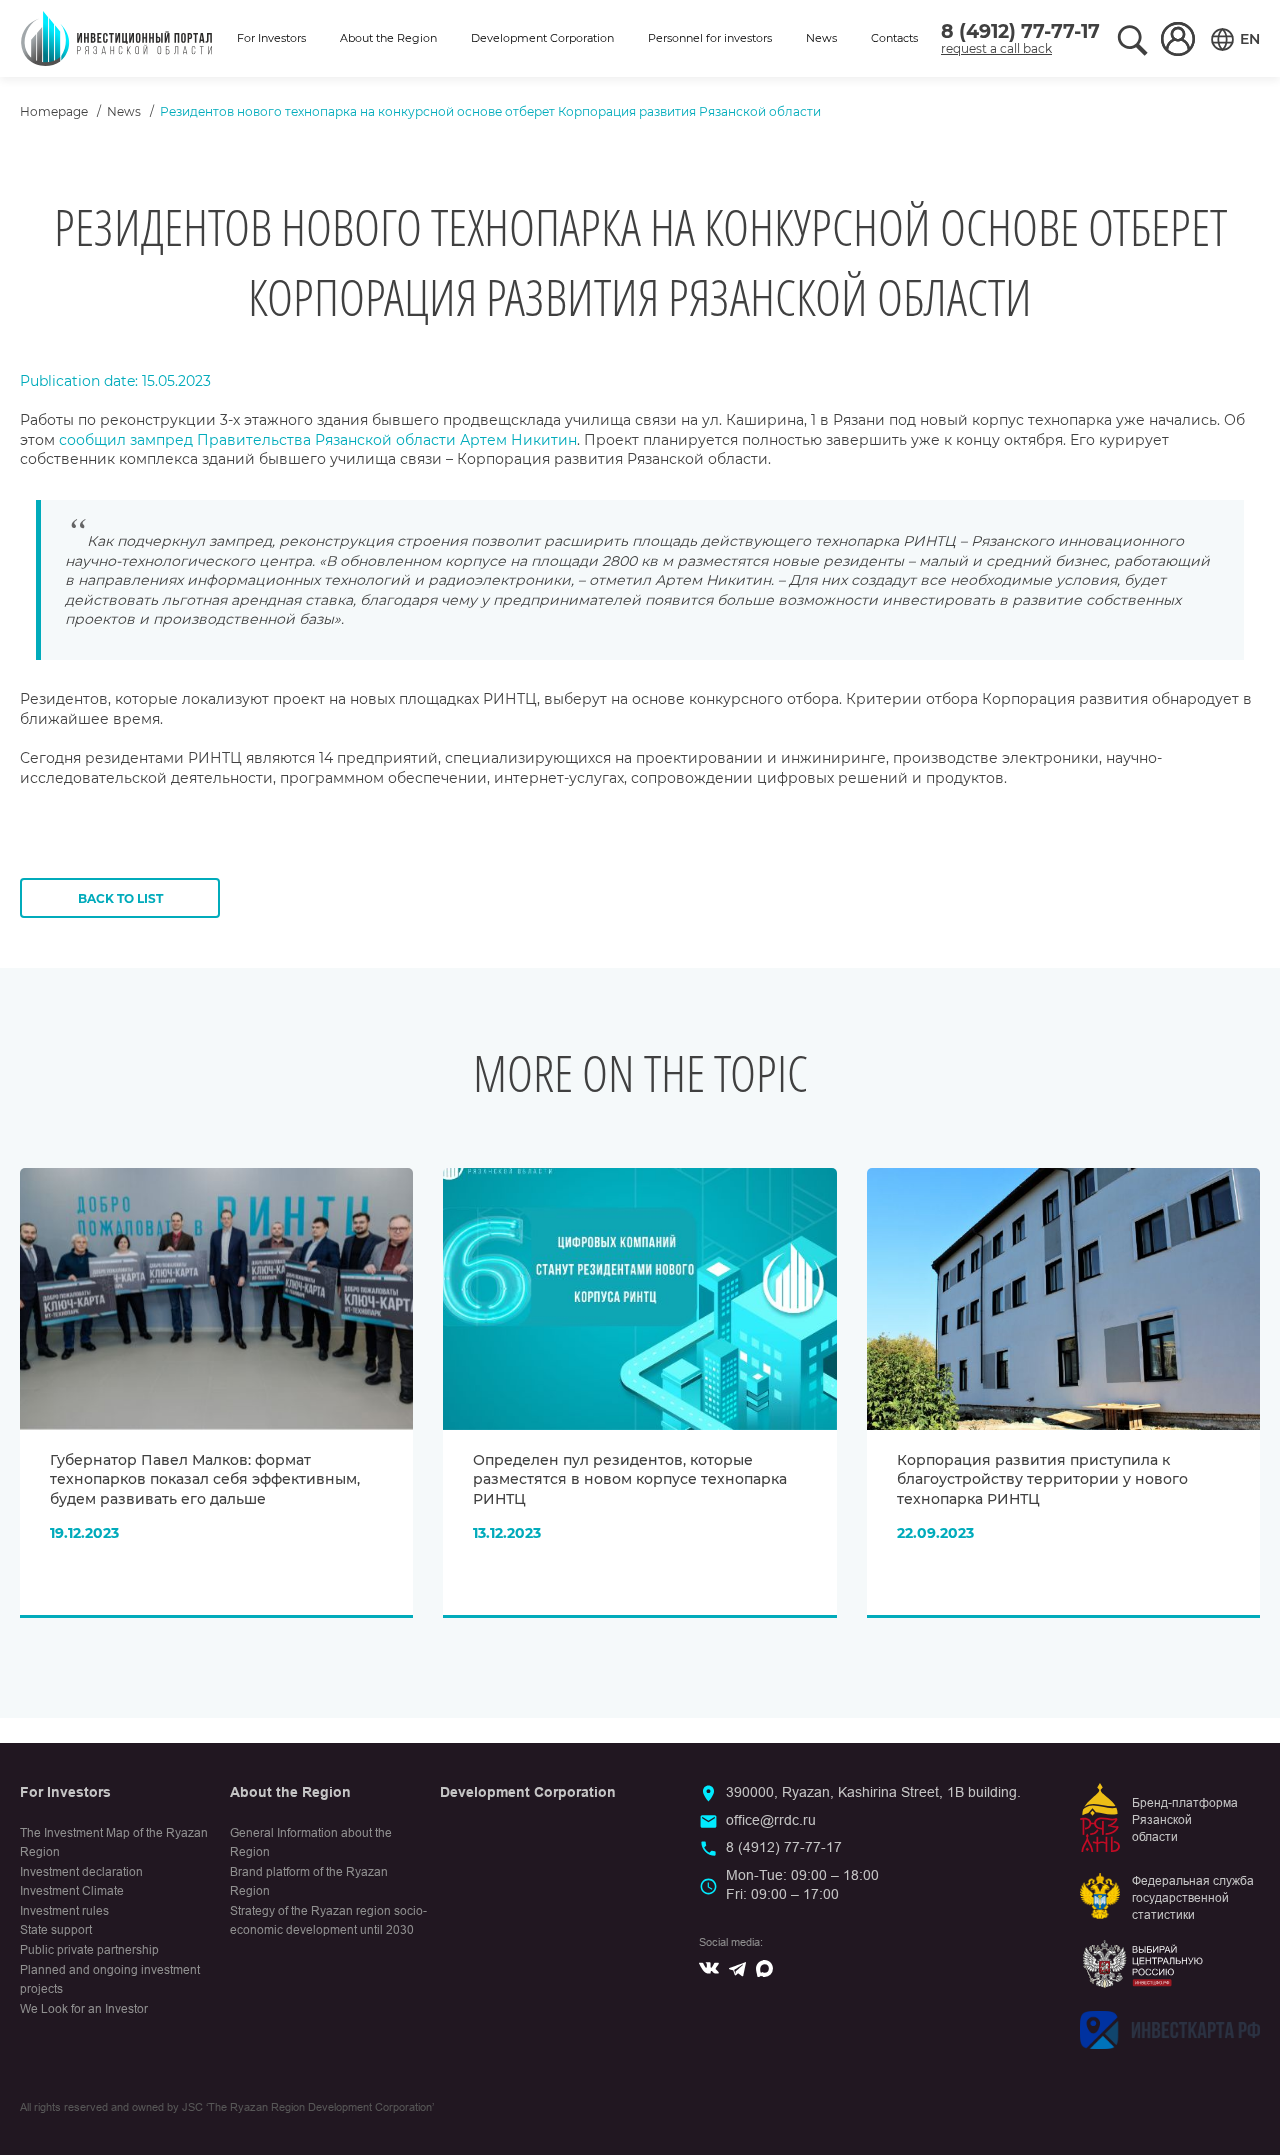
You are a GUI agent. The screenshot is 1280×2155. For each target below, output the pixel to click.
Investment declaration (81, 1872)
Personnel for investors (710, 38)
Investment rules (64, 1911)
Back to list (120, 898)
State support (56, 1930)
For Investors (271, 38)
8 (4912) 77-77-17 (1020, 31)
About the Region (388, 38)
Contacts (894, 38)
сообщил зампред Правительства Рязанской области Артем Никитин (318, 440)
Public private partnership (89, 1950)
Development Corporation (542, 38)
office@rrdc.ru (771, 1820)
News (821, 38)
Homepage (54, 111)
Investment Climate (72, 1891)
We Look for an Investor (84, 2009)
